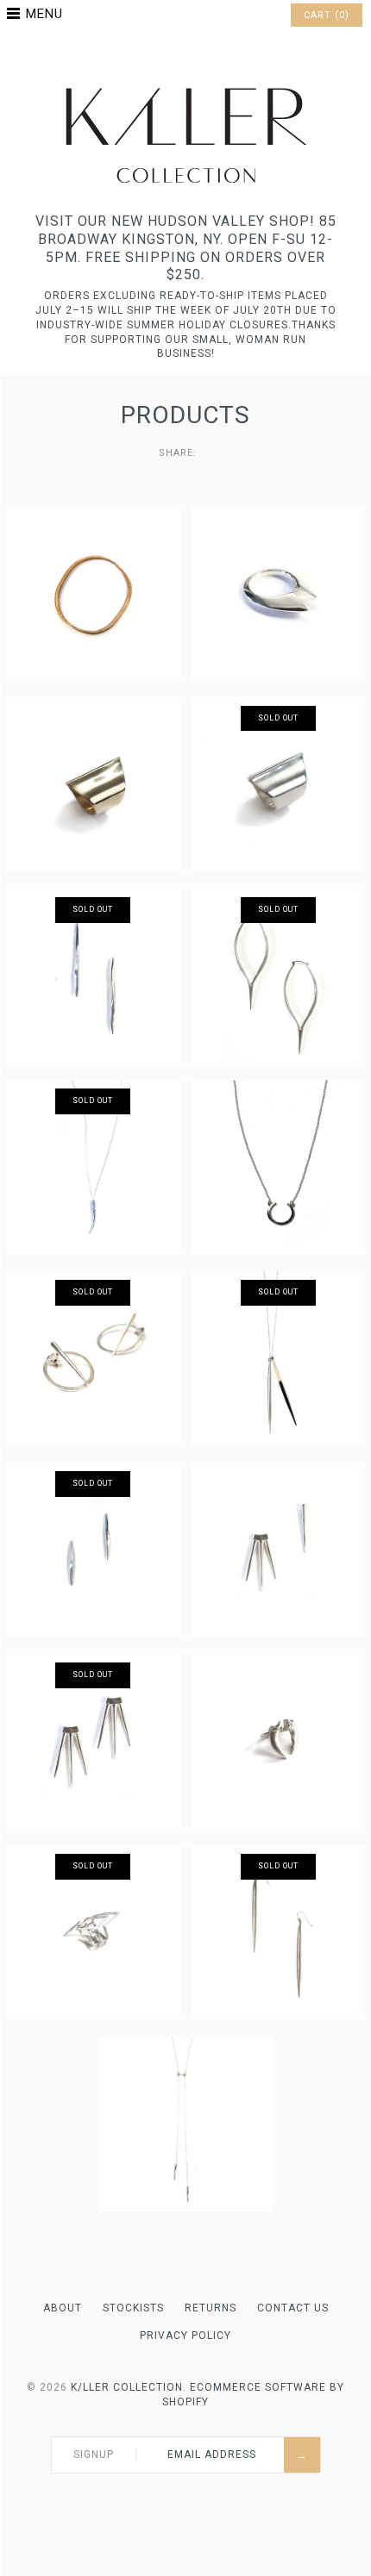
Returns (211, 2308)
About (63, 2308)
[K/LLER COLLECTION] (185, 83)
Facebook (163, 55)
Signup (94, 2454)
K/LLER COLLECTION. (129, 2387)
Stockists (133, 2308)
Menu (44, 14)
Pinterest (185, 55)
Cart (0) (327, 15)
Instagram (208, 55)
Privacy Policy (185, 2336)
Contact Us (293, 2308)
